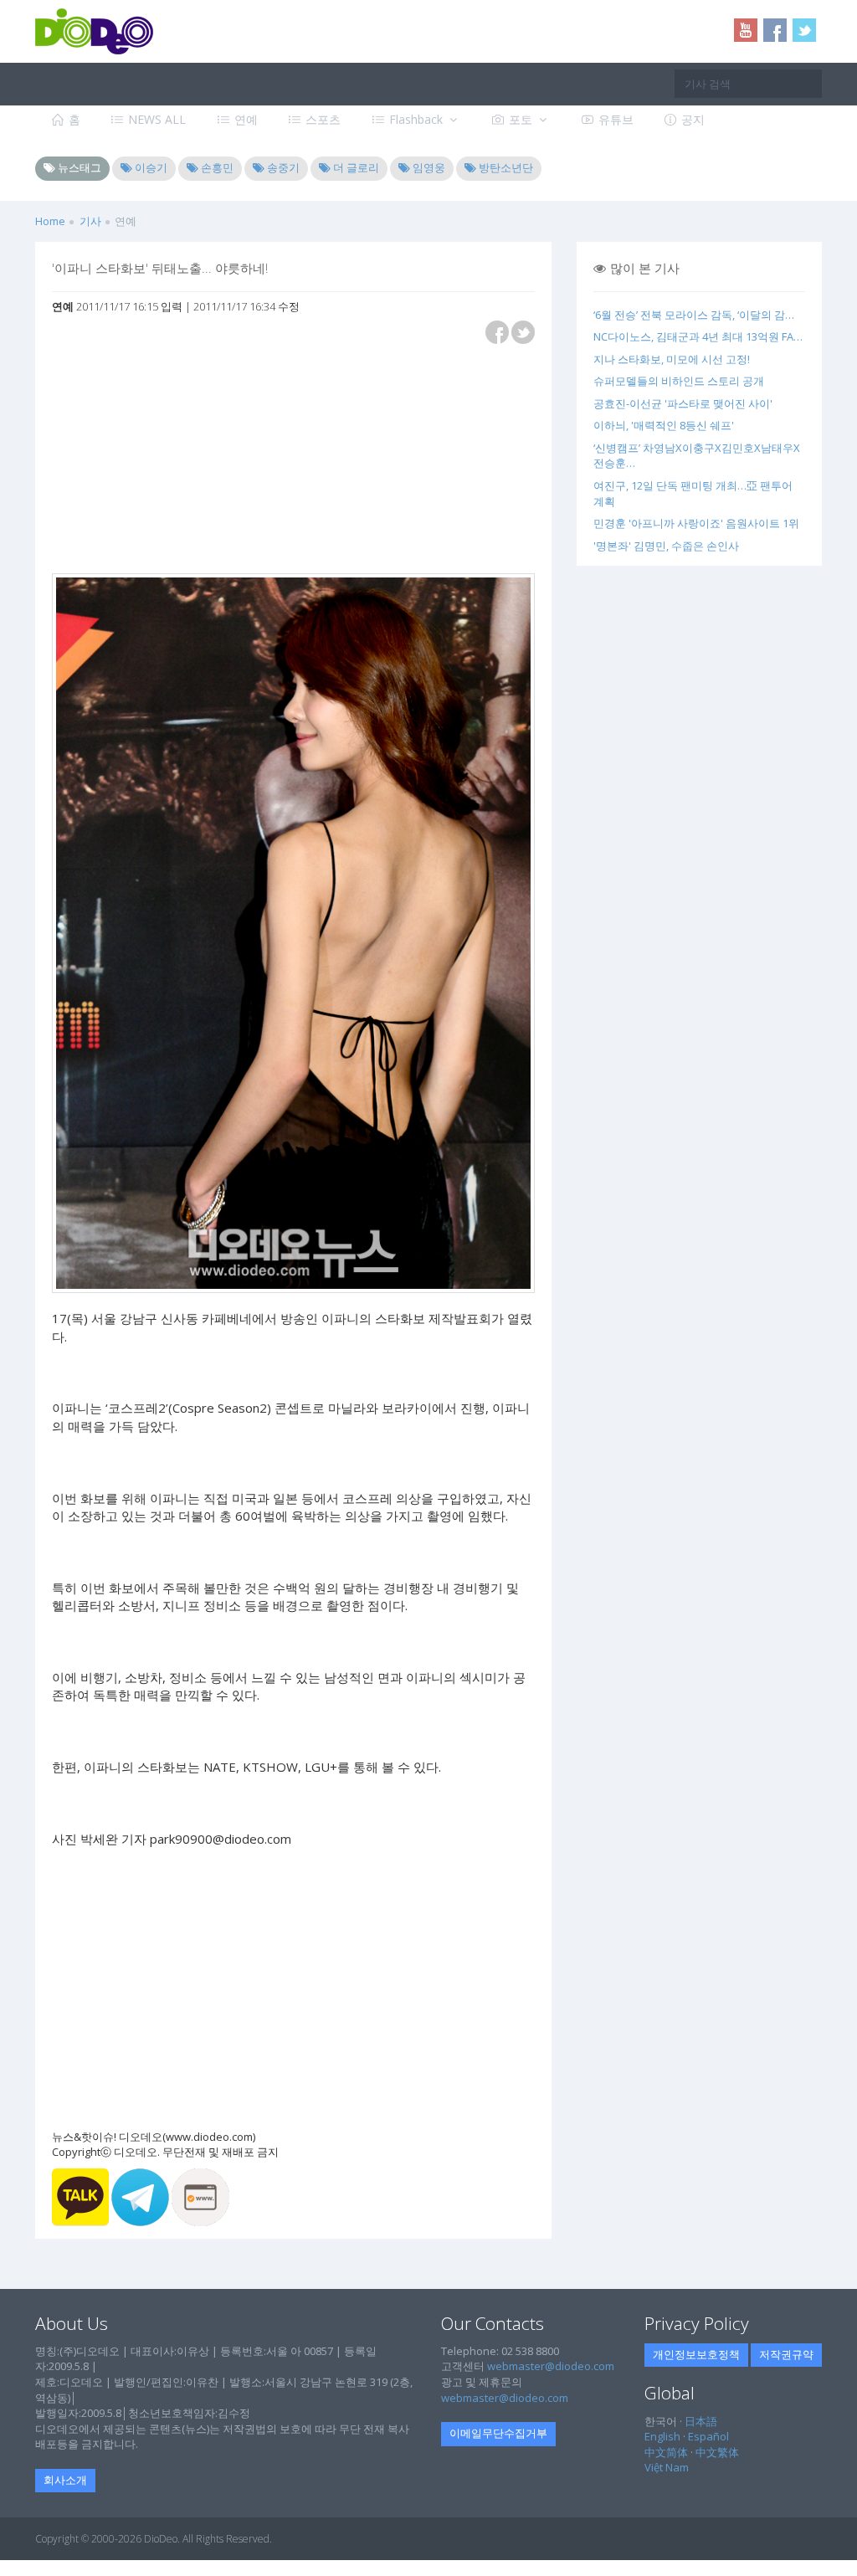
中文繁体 (717, 2452)
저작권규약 (786, 2354)
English (662, 2436)
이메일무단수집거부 (498, 2433)
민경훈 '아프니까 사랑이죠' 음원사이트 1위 (696, 523)
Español (708, 2436)
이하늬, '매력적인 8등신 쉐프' (664, 425)
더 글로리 (355, 167)
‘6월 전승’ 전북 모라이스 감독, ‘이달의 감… (694, 315)
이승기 (150, 167)
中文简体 (666, 2452)
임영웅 (428, 167)
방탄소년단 (505, 167)
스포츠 (321, 119)
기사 (90, 221)
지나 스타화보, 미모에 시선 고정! (672, 359)
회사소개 (65, 2480)
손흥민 (216, 167)
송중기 (282, 167)
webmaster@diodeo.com (551, 2366)
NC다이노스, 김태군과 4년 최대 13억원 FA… (698, 336)
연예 (244, 119)
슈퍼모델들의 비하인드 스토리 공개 (679, 381)
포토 (521, 119)
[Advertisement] (166, 460)
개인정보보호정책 (696, 2354)
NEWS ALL (155, 119)
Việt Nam (667, 2467)
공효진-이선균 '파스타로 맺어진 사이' (683, 403)
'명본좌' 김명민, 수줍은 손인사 (666, 546)
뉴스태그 (78, 167)
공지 (691, 119)
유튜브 (614, 119)
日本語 (701, 2421)
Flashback (416, 119)
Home (50, 221)
